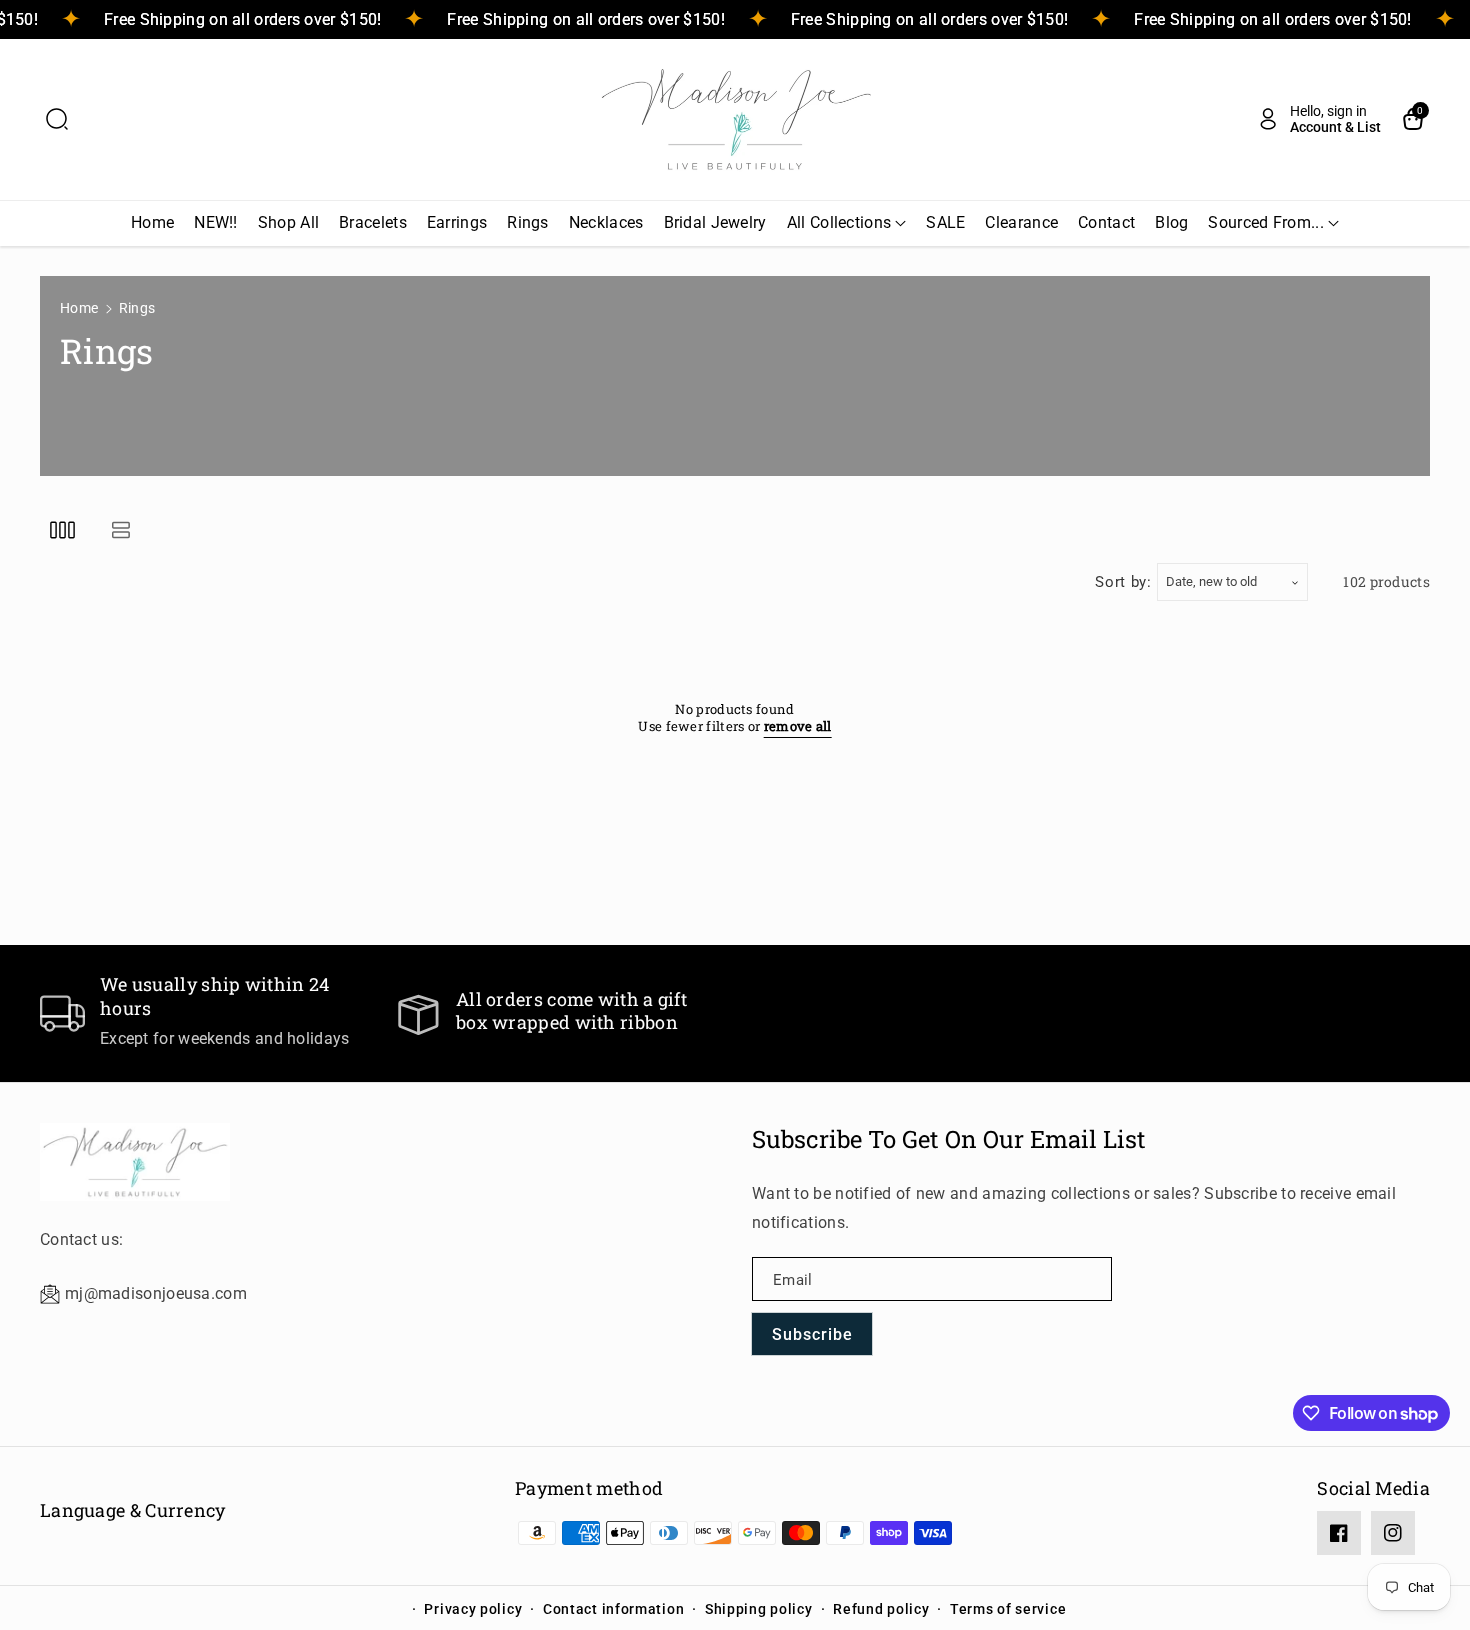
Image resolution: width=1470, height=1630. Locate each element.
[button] (57, 119)
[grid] (62, 530)
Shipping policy (759, 1609)
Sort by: (1123, 582)
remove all (798, 726)
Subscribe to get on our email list (949, 1139)
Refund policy (881, 1609)
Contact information (613, 1609)
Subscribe (812, 1334)
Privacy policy (473, 1609)
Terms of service (1008, 1609)
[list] (120, 530)
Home (79, 308)
